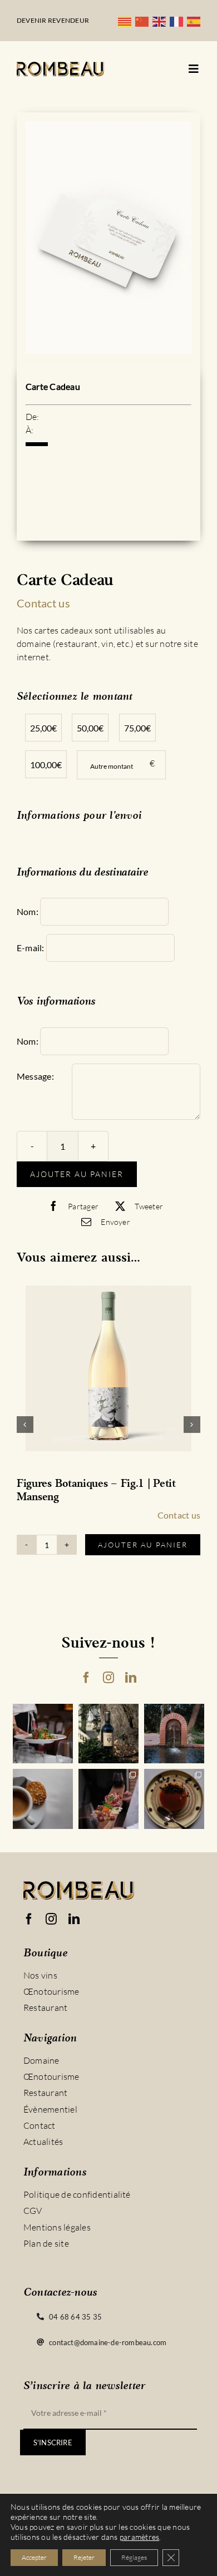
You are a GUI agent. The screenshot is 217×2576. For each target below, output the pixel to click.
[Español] (196, 21)
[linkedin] (131, 1678)
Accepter (34, 2557)
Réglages (134, 2557)
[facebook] (86, 1678)
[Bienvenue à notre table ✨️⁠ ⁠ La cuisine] (43, 1734)
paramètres (139, 2537)
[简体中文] (144, 21)
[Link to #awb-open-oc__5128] (194, 69)
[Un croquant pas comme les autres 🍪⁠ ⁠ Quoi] (43, 1799)
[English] (161, 21)
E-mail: (31, 948)
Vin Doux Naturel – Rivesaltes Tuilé (106, 1491)
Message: (35, 1076)
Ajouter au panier (77, 1174)
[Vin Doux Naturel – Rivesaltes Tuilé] (112, 1371)
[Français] (178, 21)
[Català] (127, 21)
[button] (25, 1425)
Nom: (28, 911)
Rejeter (84, 2557)
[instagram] (108, 1678)
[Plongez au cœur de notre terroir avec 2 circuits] (108, 1799)
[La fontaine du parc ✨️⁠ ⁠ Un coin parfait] (174, 1734)
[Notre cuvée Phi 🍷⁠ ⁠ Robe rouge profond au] (108, 1734)
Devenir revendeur (53, 20)
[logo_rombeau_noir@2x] (60, 66)
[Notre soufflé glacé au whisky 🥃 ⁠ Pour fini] (174, 1799)
